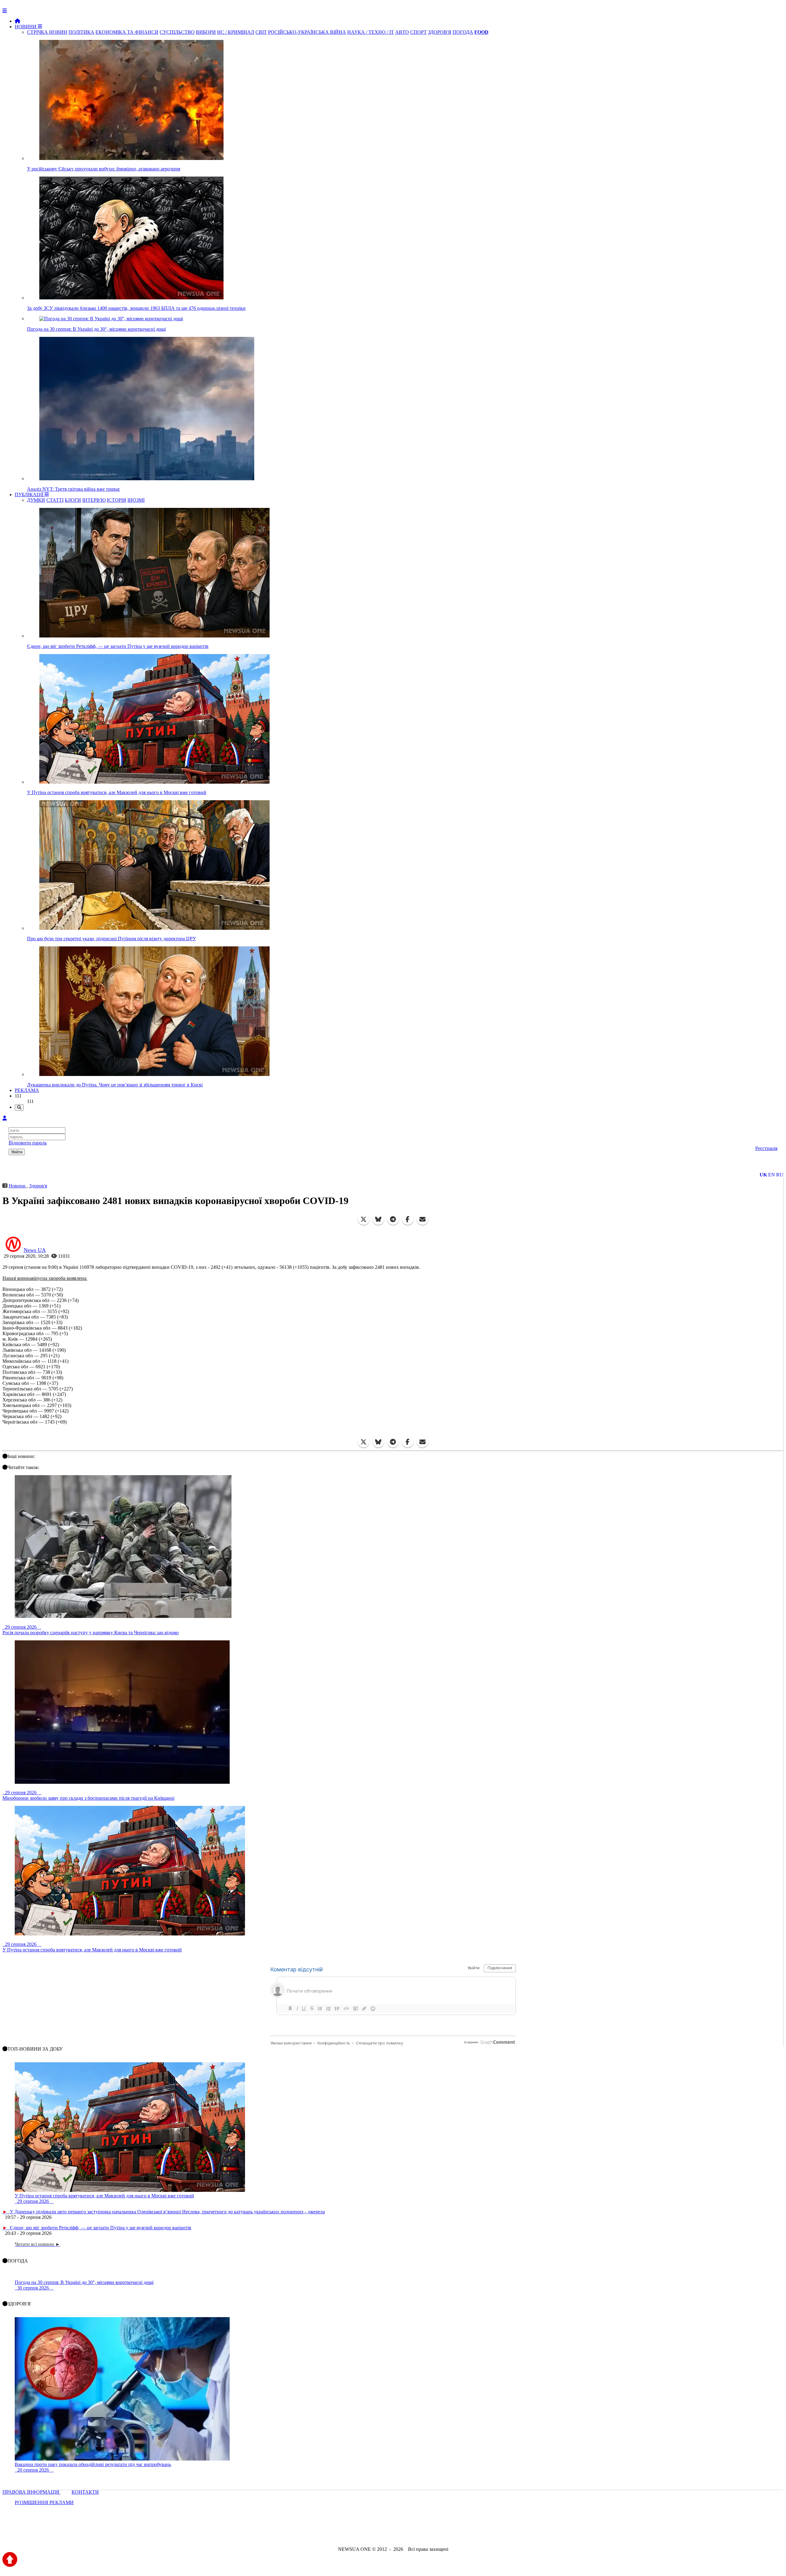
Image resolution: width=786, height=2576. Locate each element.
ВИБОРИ (206, 32)
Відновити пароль (28, 1143)
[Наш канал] (426, 2533)
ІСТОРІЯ (117, 500)
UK (763, 1175)
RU (780, 1175)
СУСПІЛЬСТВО (177, 32)
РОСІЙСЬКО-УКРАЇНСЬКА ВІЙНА (307, 32)
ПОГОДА (463, 32)
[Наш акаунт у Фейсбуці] (375, 2533)
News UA (35, 1250)
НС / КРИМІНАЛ (236, 32)
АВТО (402, 32)
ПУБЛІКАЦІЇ (30, 495)
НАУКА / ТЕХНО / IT (371, 32)
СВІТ (261, 32)
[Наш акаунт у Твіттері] (346, 2533)
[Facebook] (408, 1219)
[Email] (422, 1219)
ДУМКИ (36, 500)
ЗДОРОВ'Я (440, 32)
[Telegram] (393, 1219)
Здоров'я (38, 1186)
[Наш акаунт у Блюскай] (361, 2533)
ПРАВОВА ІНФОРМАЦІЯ (31, 2492)
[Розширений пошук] (19, 1107)
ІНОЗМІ (136, 500)
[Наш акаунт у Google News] (407, 2533)
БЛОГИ (73, 500)
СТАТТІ (55, 500)
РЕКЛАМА (27, 1090)
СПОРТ (418, 32)
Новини (18, 1186)
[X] (364, 1219)
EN (772, 1175)
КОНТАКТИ (85, 2492)
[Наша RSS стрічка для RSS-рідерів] (441, 2533)
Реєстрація (766, 1148)
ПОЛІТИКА (81, 32)
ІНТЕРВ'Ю (94, 500)
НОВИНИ (26, 27)
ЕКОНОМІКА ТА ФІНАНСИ (127, 32)
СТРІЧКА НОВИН (47, 32)
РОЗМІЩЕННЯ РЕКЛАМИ (44, 2502)
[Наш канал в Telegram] (389, 2533)
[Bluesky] (378, 1219)
